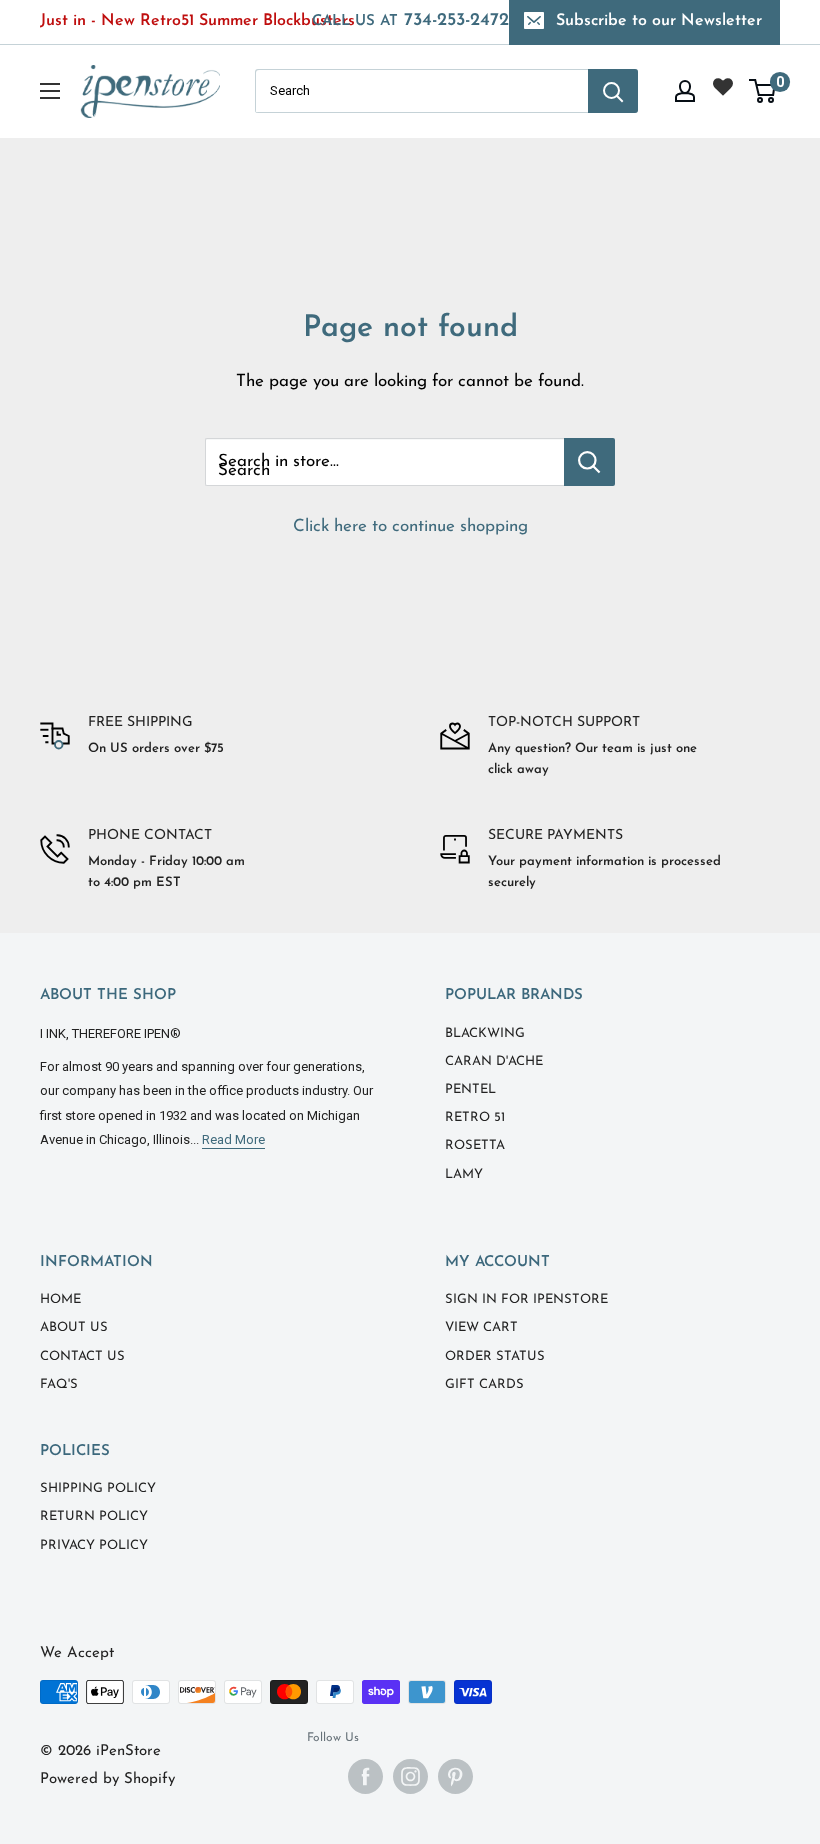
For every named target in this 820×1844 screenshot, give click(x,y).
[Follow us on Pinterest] (455, 1776)
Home (60, 1299)
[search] (421, 91)
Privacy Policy (94, 1545)
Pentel (470, 1089)
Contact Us (82, 1356)
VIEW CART (481, 1327)
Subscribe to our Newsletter (659, 21)
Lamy (464, 1174)
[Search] (613, 91)
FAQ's (59, 1384)
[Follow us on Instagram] (410, 1776)
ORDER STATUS (495, 1356)
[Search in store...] (589, 462)
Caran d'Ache (494, 1061)
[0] (763, 91)
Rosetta (475, 1145)
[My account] (685, 91)
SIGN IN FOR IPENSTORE (526, 1299)
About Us (74, 1327)
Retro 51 (475, 1117)
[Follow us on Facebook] (365, 1776)
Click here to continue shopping (410, 526)
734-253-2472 (410, 21)
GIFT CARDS (484, 1384)
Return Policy (94, 1516)
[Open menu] (50, 91)
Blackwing (485, 1033)
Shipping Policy (98, 1488)
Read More (233, 1139)
